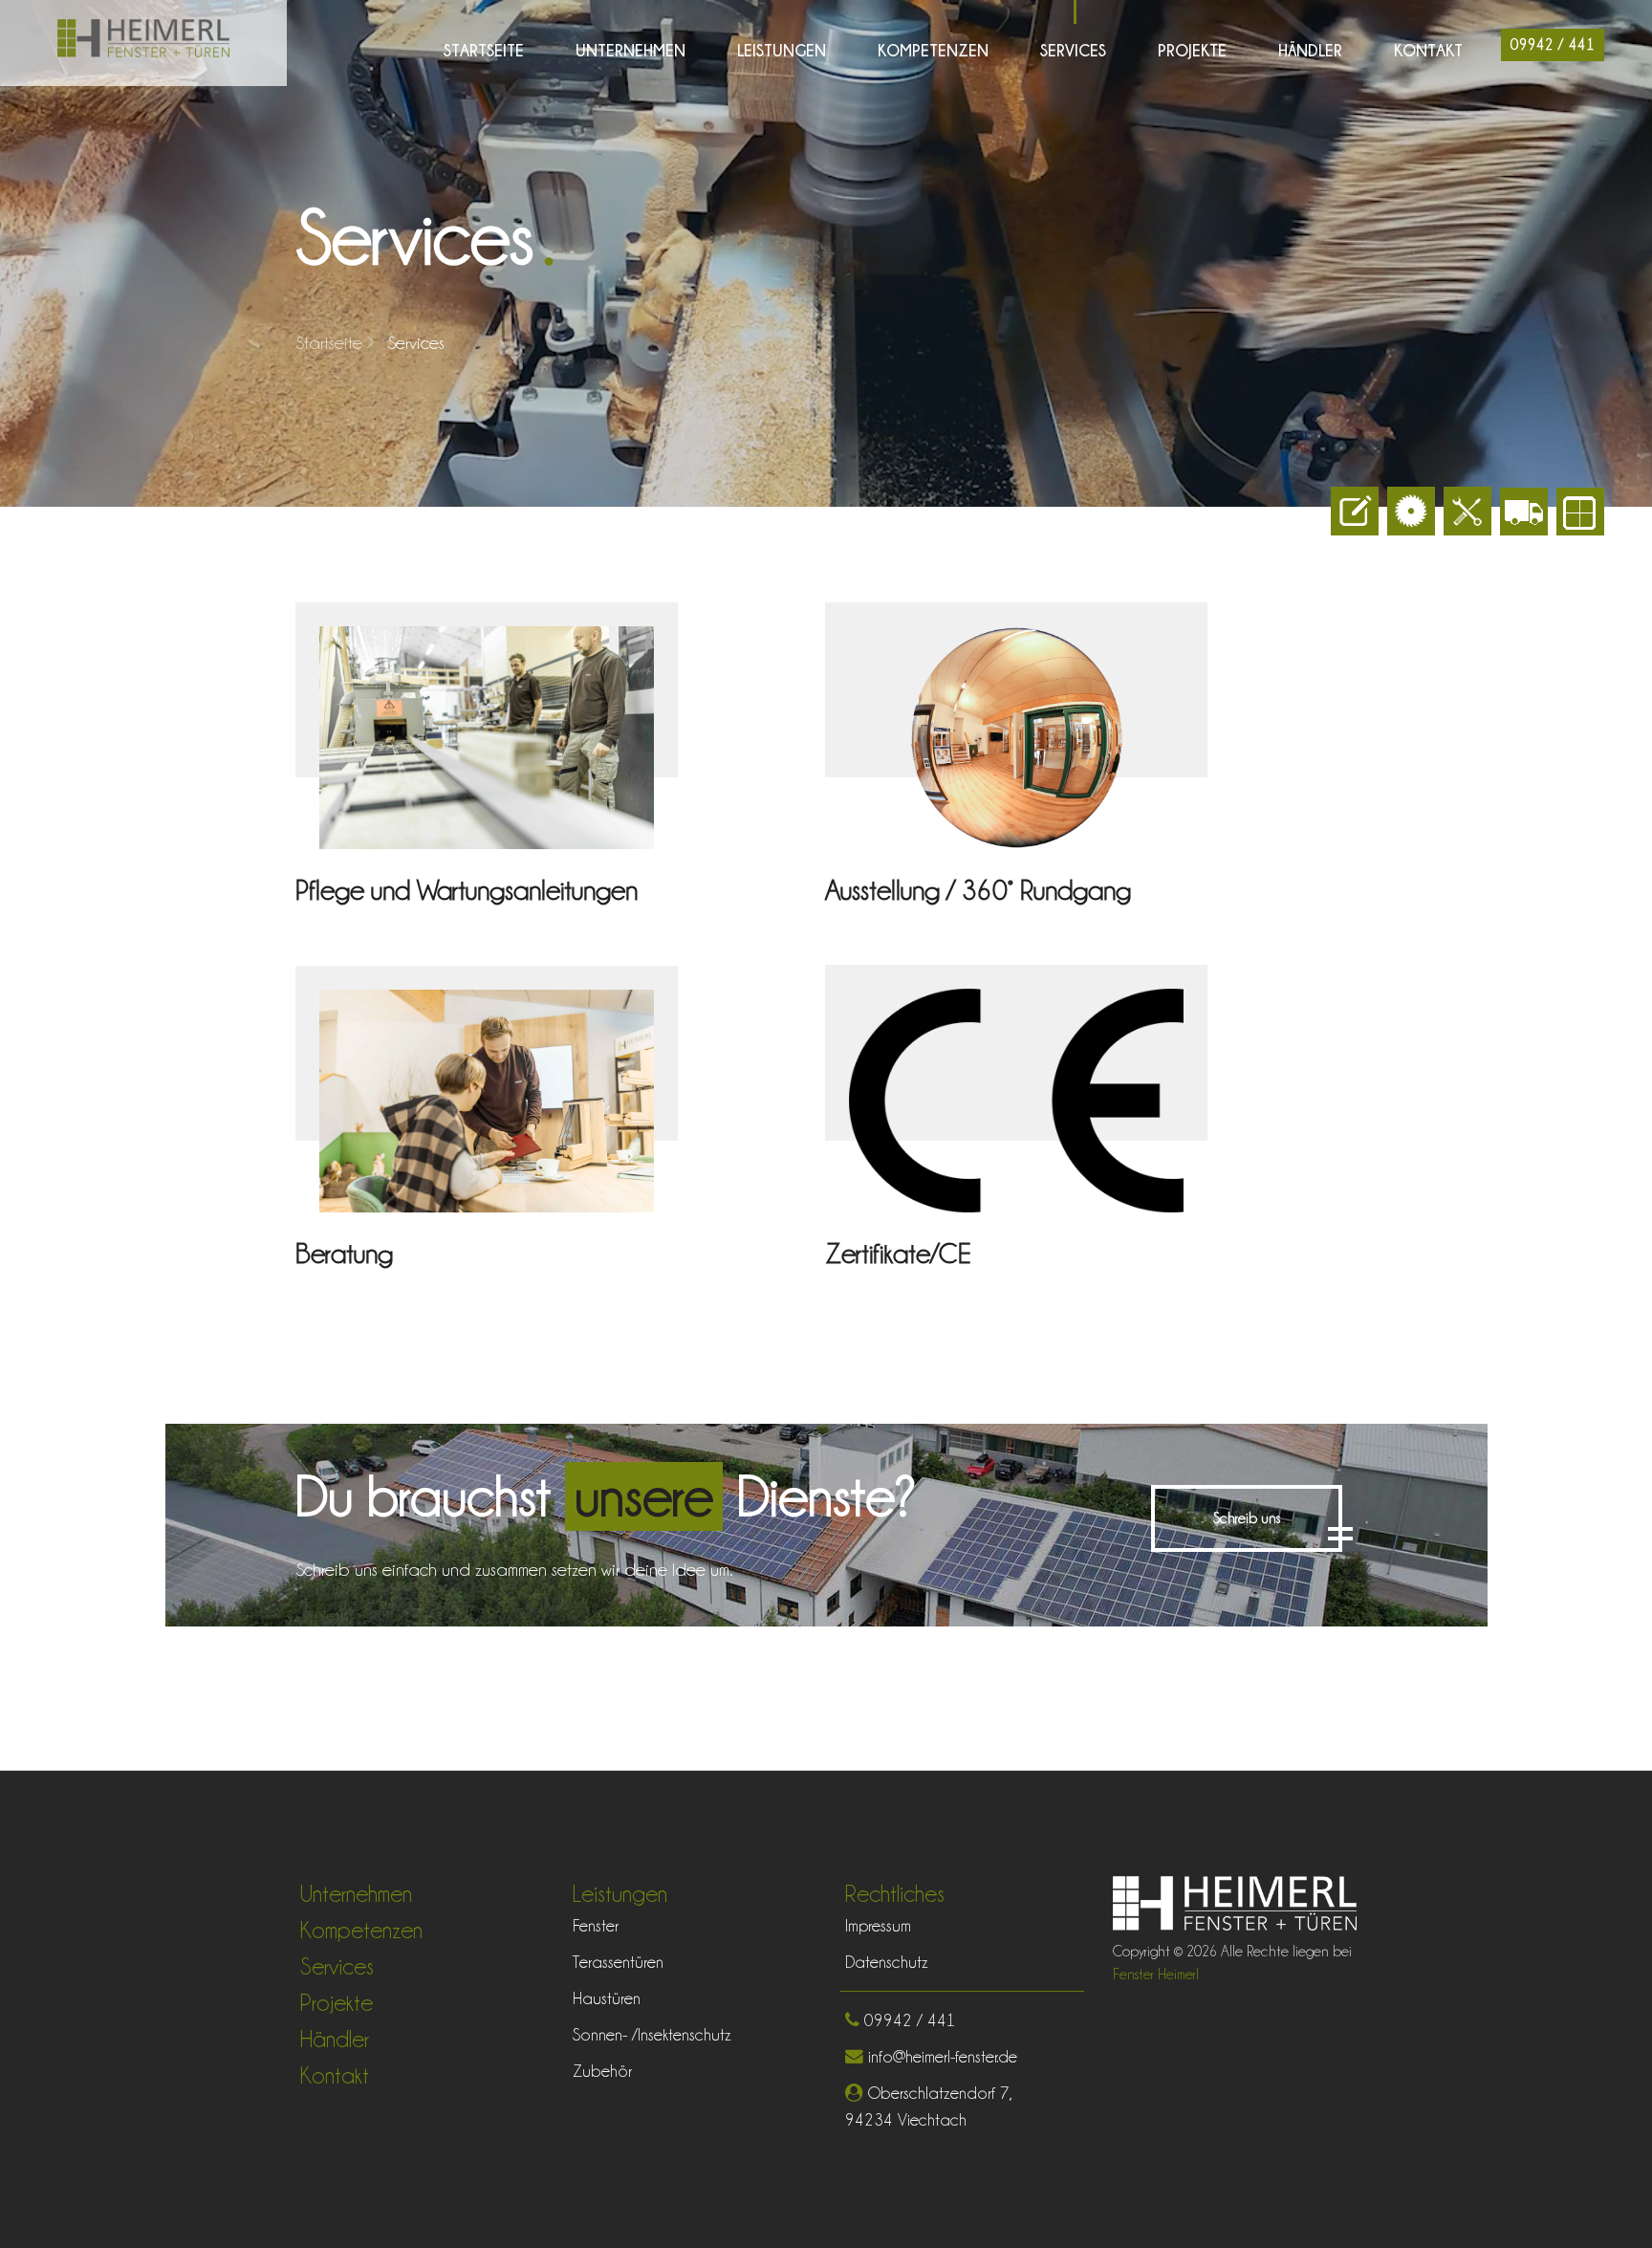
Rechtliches (895, 1894)
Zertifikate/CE (898, 1254)
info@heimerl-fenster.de (940, 2056)
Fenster (596, 1925)
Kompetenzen (933, 50)
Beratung (344, 1254)
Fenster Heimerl (1156, 1975)
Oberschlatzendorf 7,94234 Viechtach (929, 2106)
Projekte (1192, 50)
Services (1073, 50)
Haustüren (607, 1998)
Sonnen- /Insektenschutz (652, 2034)
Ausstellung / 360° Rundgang (978, 890)
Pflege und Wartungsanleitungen (467, 890)
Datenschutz (887, 1962)
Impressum (878, 1925)
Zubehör (602, 2071)
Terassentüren (618, 1962)
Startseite (484, 50)
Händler (1310, 50)
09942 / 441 (1553, 45)
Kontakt (1428, 50)
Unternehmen (630, 50)
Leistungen (782, 50)
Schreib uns (1247, 1518)
